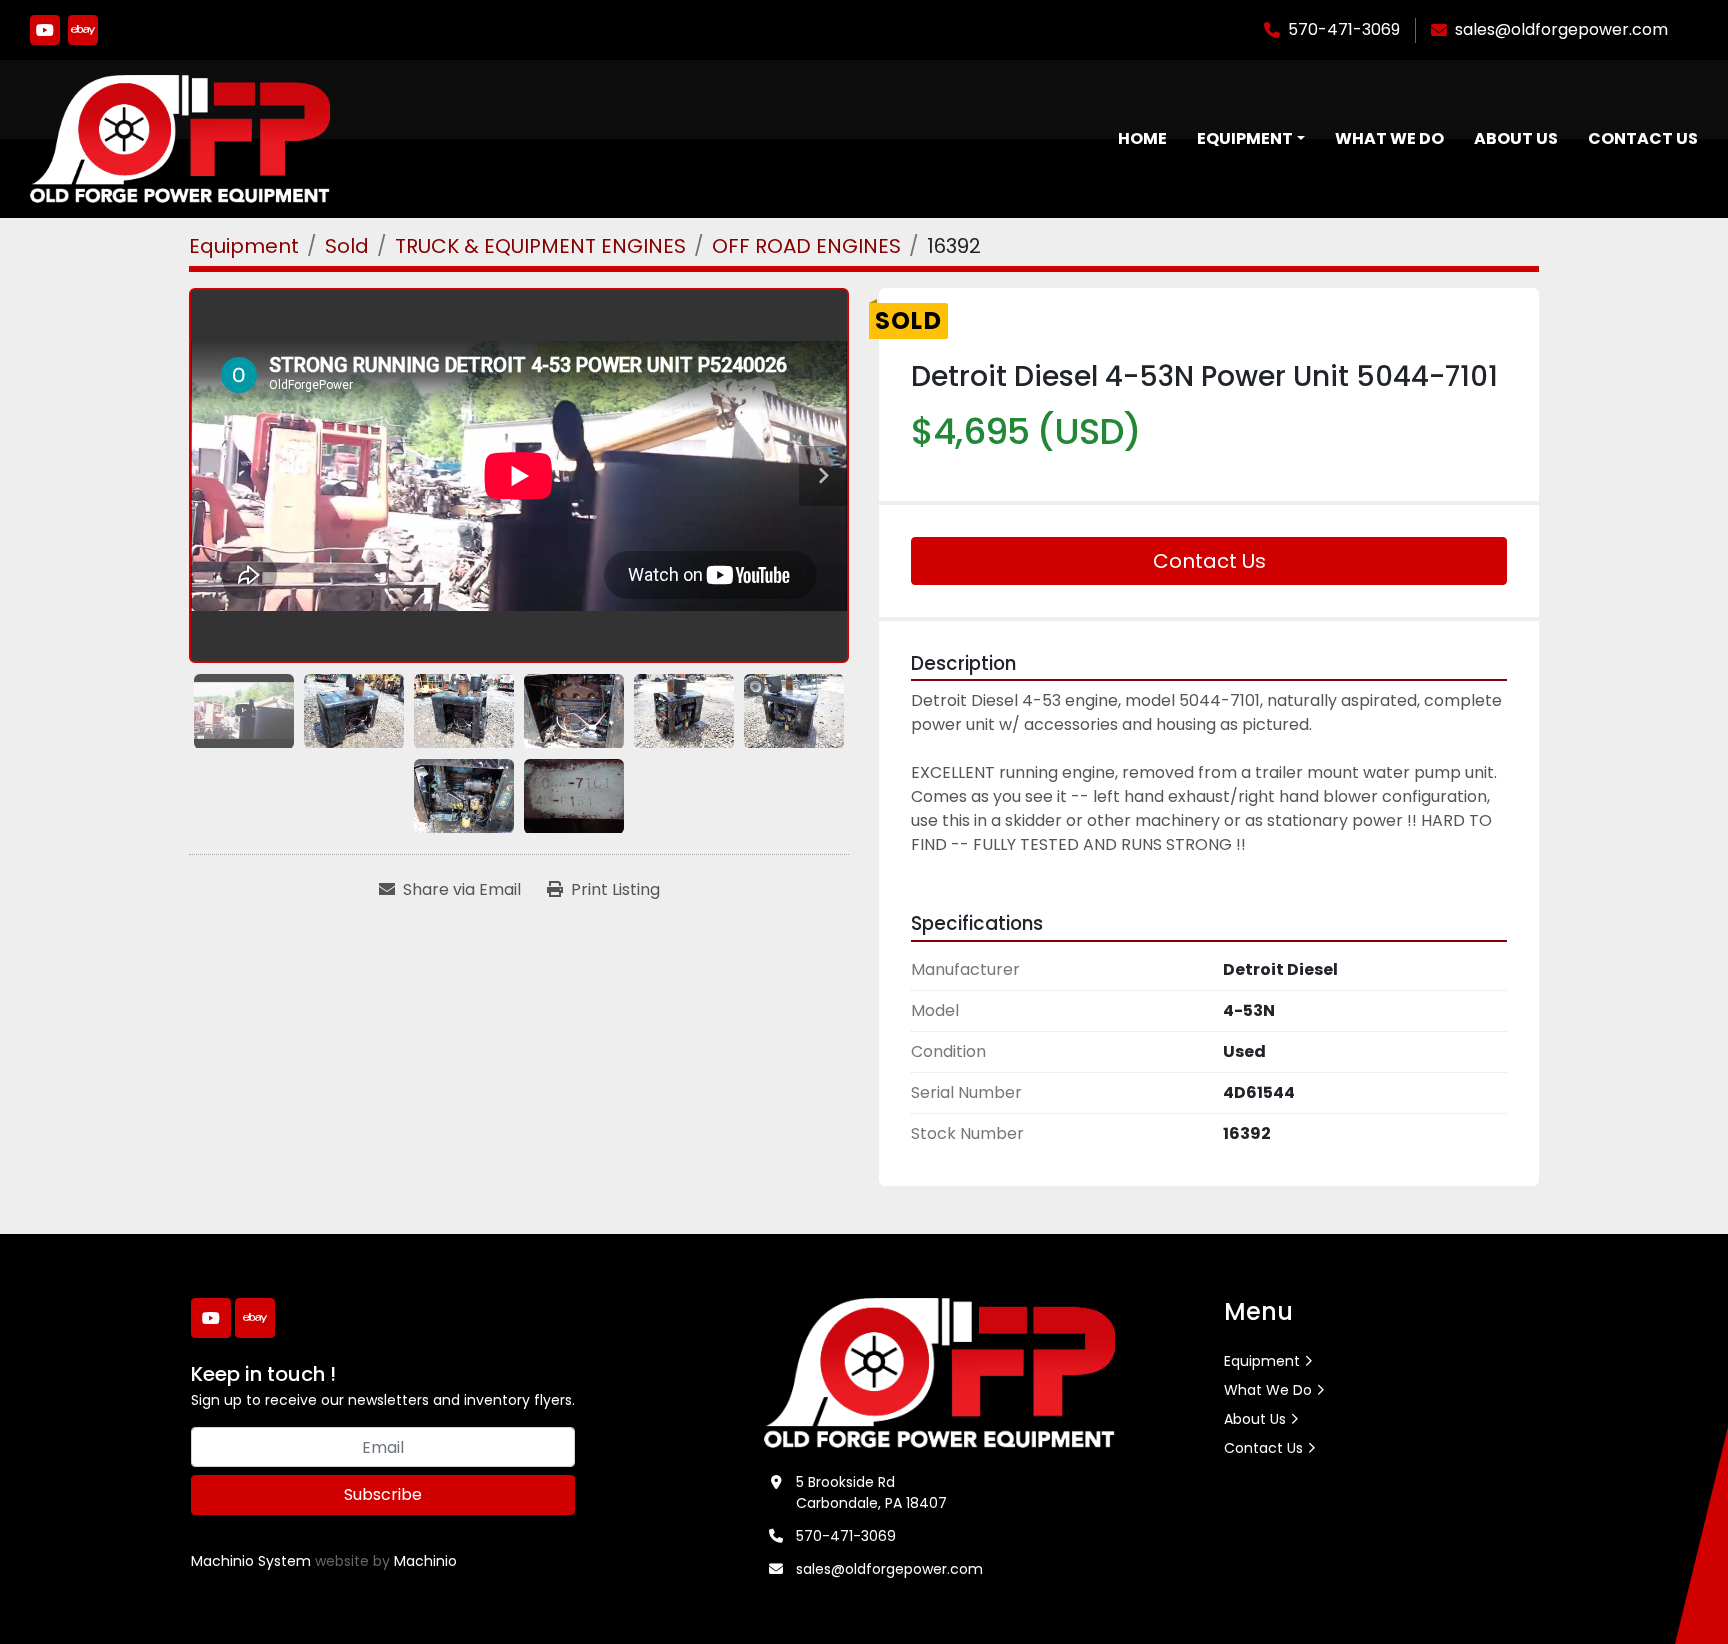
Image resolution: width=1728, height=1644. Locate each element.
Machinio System (251, 1561)
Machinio (425, 1561)
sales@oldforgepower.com (1561, 29)
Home (1142, 138)
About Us (1516, 138)
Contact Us (1643, 138)
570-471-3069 (1344, 29)
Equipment (1245, 138)
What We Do (1389, 138)
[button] (1251, 139)
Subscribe (383, 1494)
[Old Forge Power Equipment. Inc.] (939, 1372)
